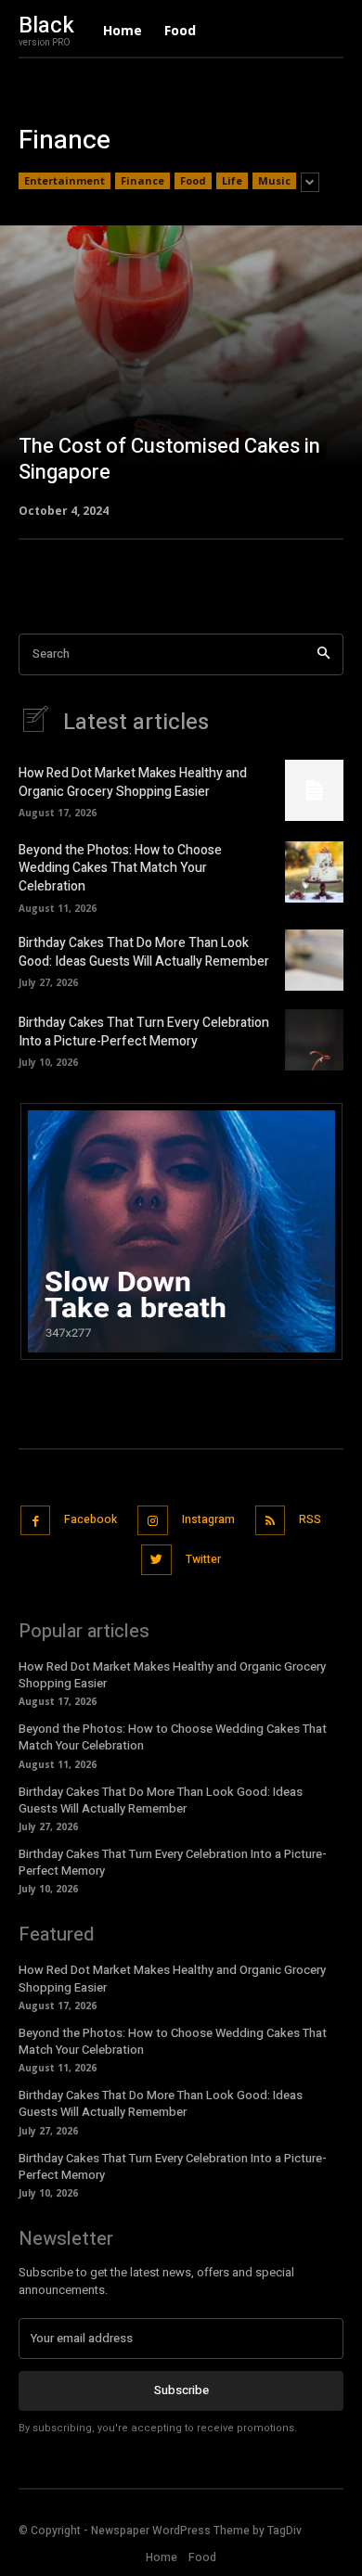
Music (274, 180)
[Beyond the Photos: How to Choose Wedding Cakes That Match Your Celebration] (314, 872)
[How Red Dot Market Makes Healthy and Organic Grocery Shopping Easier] (314, 790)
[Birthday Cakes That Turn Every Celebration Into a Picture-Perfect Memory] (314, 1040)
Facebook (90, 1519)
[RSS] (271, 1521)
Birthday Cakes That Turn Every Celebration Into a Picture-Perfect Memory (144, 1032)
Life (232, 180)
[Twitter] (156, 1560)
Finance (142, 180)
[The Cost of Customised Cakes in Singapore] (181, 370)
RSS (310, 1519)
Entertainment (65, 180)
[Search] (323, 654)
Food (193, 180)
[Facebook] (36, 1521)
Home (162, 2557)
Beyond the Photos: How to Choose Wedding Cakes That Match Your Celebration (120, 868)
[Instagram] (153, 1521)
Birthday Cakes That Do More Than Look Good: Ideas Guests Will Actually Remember (144, 952)
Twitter (203, 1559)
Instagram (208, 1519)
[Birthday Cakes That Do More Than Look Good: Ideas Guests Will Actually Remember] (314, 960)
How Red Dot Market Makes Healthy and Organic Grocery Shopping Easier (133, 782)
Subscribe (181, 2390)
